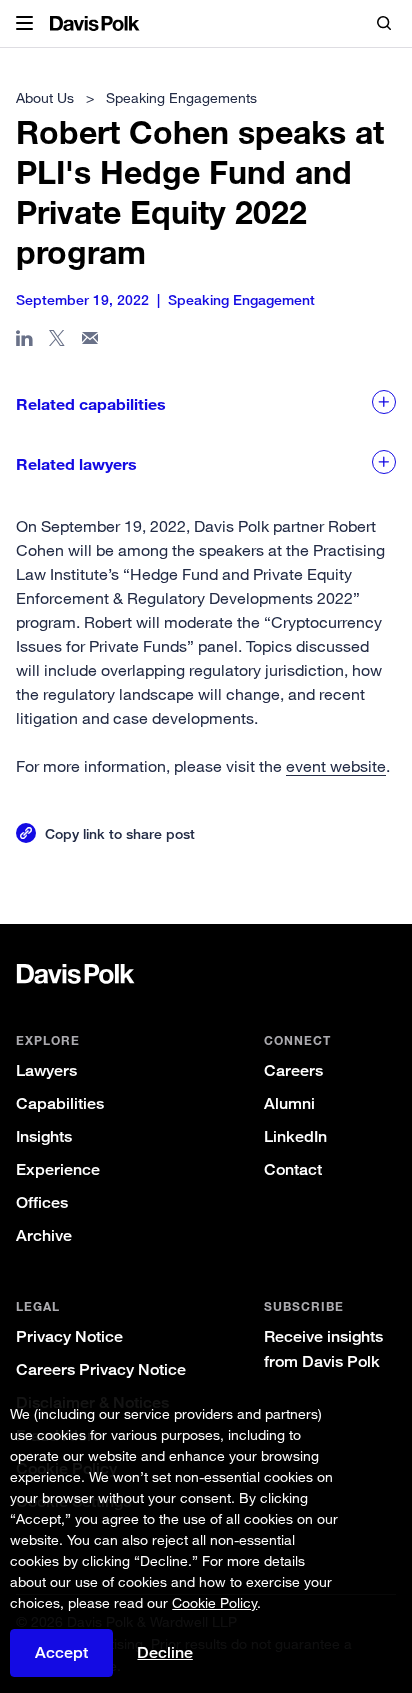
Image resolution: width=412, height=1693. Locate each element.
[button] (24, 24)
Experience (58, 1169)
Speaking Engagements (181, 97)
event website (336, 766)
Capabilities (60, 1103)
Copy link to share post (120, 833)
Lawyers (46, 1070)
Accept (61, 1652)
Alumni (289, 1103)
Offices (42, 1202)
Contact (293, 1169)
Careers (293, 1070)
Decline (165, 1653)
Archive (44, 1235)
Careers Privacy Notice (101, 1369)
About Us (45, 97)
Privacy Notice (69, 1336)
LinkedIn (295, 1136)
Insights (44, 1136)
